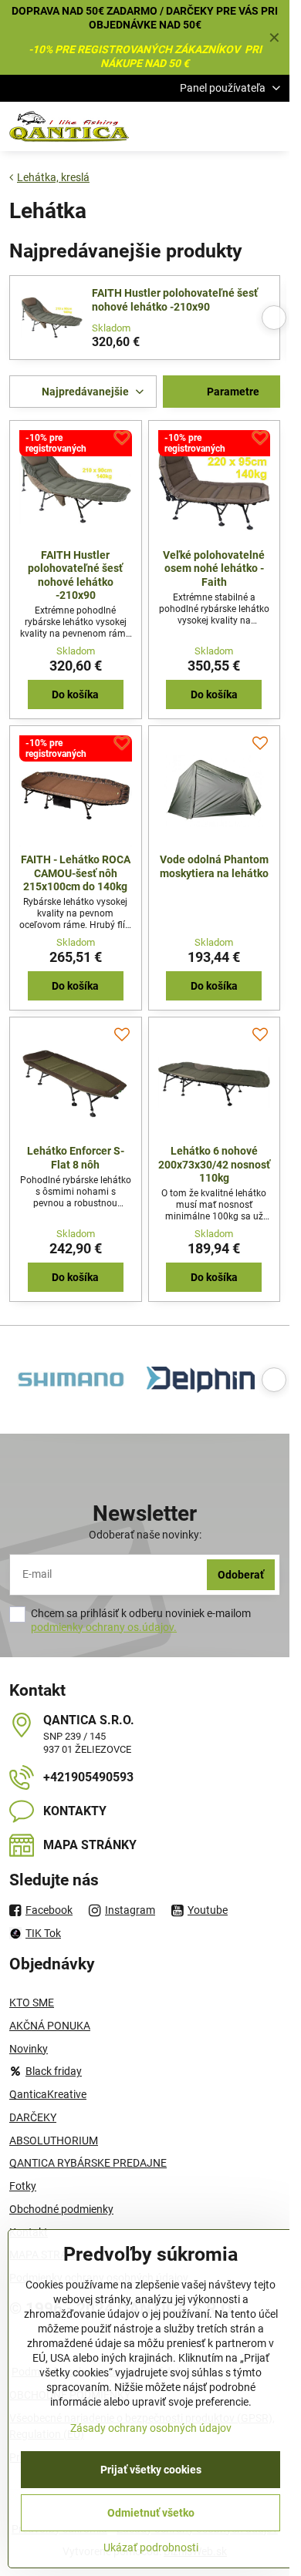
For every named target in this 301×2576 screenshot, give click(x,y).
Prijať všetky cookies (151, 2470)
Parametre (232, 392)
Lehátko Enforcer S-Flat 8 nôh (76, 1158)
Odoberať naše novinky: (145, 1535)
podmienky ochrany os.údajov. (104, 1627)
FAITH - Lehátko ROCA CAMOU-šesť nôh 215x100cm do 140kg (76, 873)
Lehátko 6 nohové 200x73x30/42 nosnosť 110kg (214, 1164)
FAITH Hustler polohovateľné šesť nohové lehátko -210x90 (175, 300)
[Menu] (271, 126)
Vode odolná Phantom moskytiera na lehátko (214, 866)
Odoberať (241, 1575)
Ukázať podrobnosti (151, 2547)
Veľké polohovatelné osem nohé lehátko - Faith (214, 568)
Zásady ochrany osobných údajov (151, 2428)
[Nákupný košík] (234, 126)
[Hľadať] (197, 126)
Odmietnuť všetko (151, 2513)
